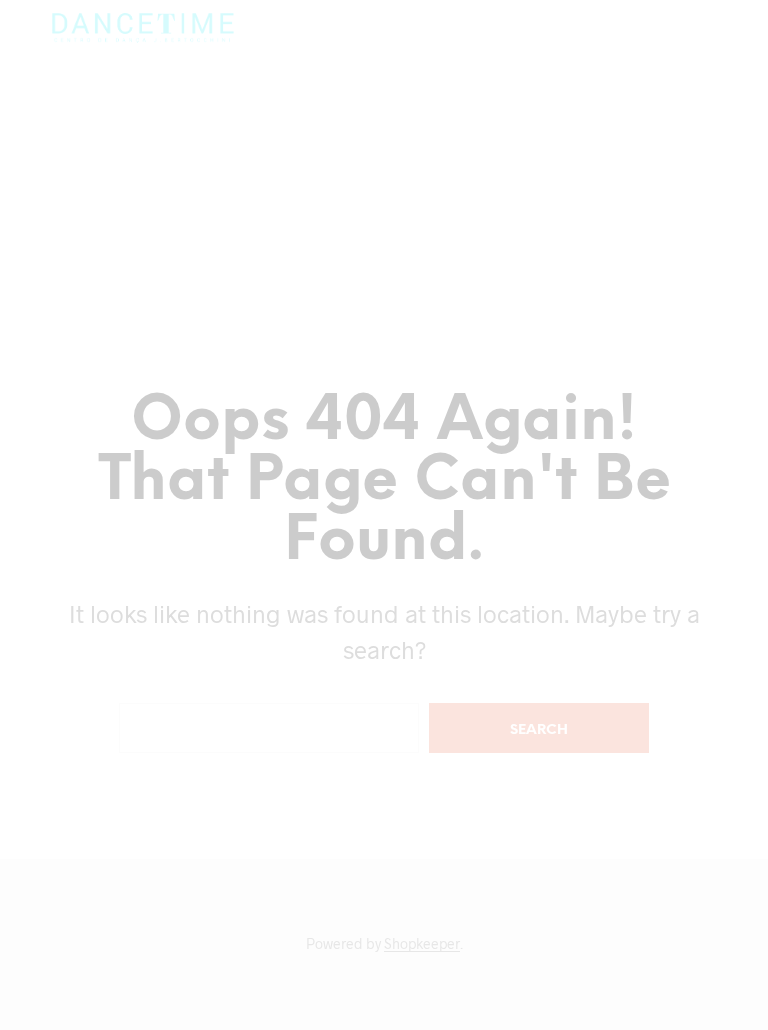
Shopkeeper (422, 944)
